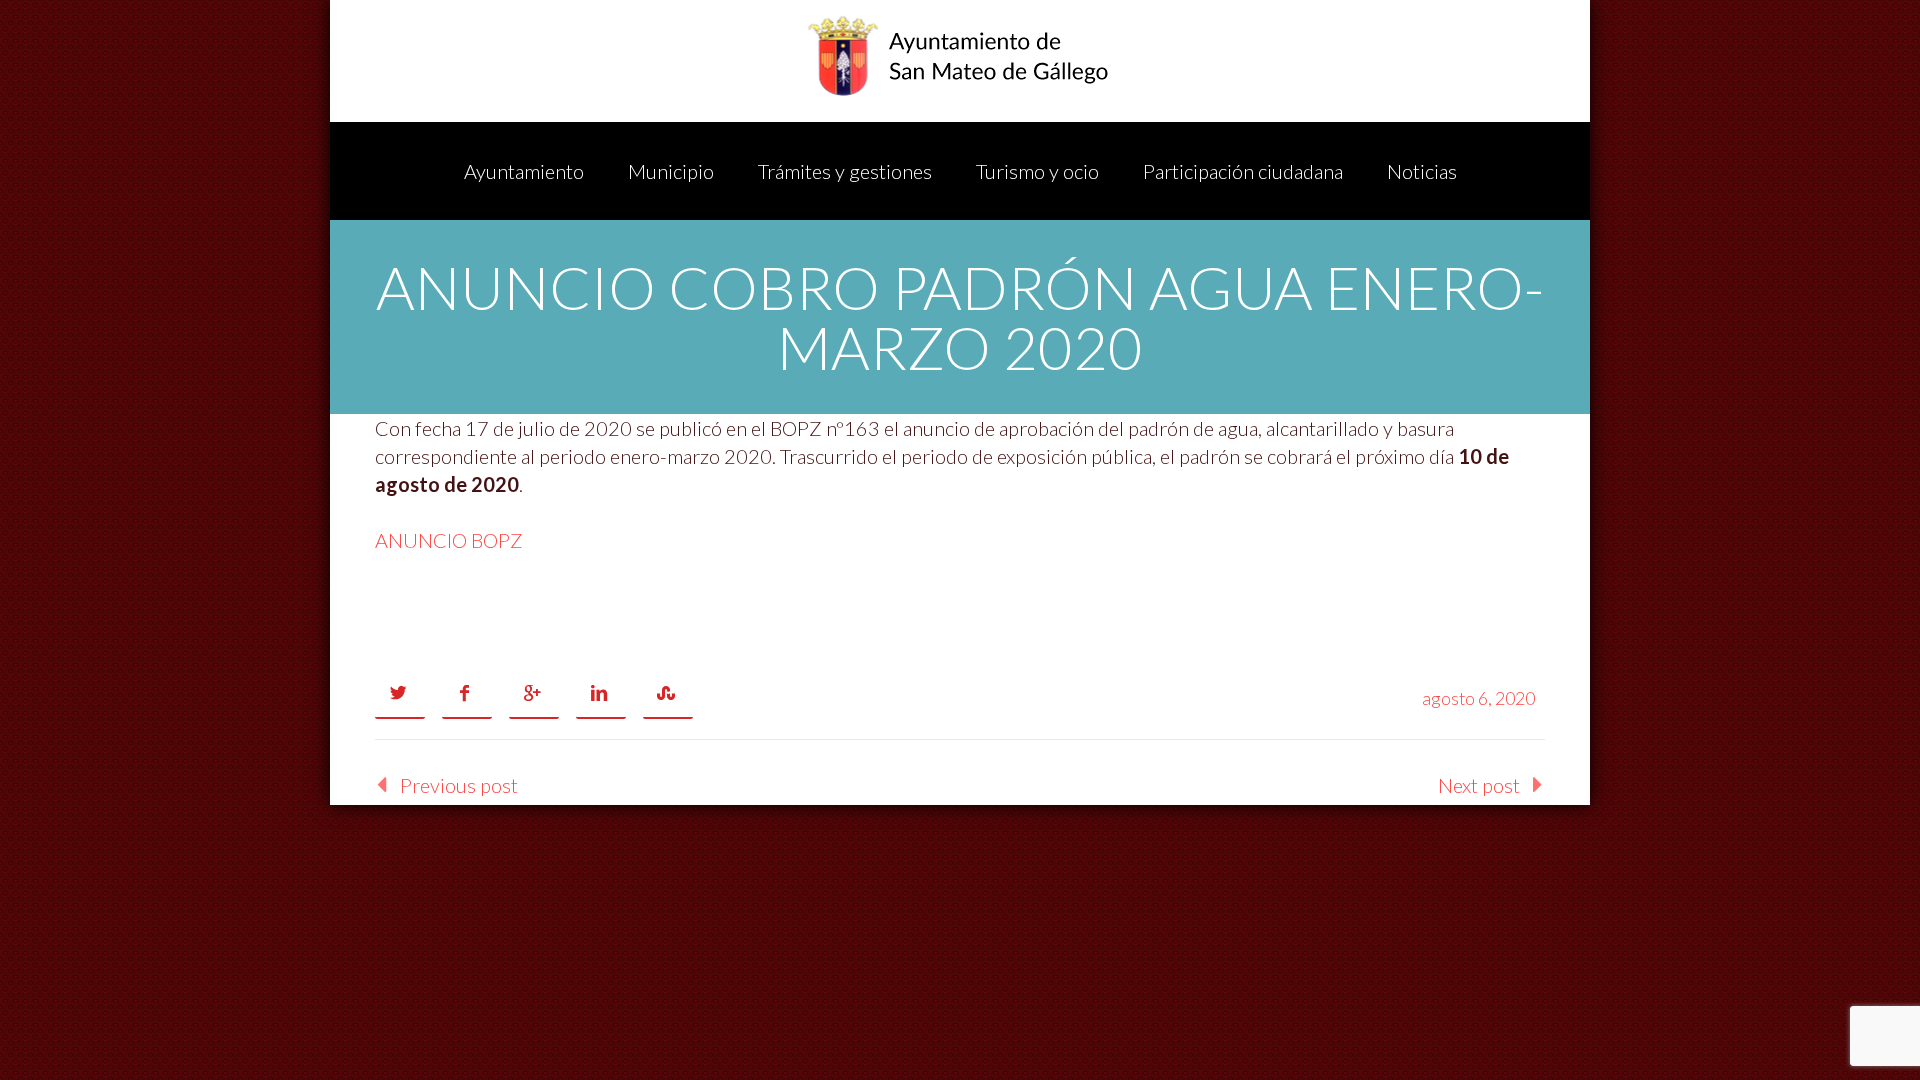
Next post (1479, 785)
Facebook (467, 694)
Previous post (459, 785)
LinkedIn (601, 694)
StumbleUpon (668, 694)
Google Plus (534, 694)
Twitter (400, 694)
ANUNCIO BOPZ (449, 540)
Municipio (671, 171)
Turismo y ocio (1037, 171)
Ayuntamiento (524, 171)
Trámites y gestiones (845, 171)
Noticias (1422, 171)
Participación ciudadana (1243, 171)
